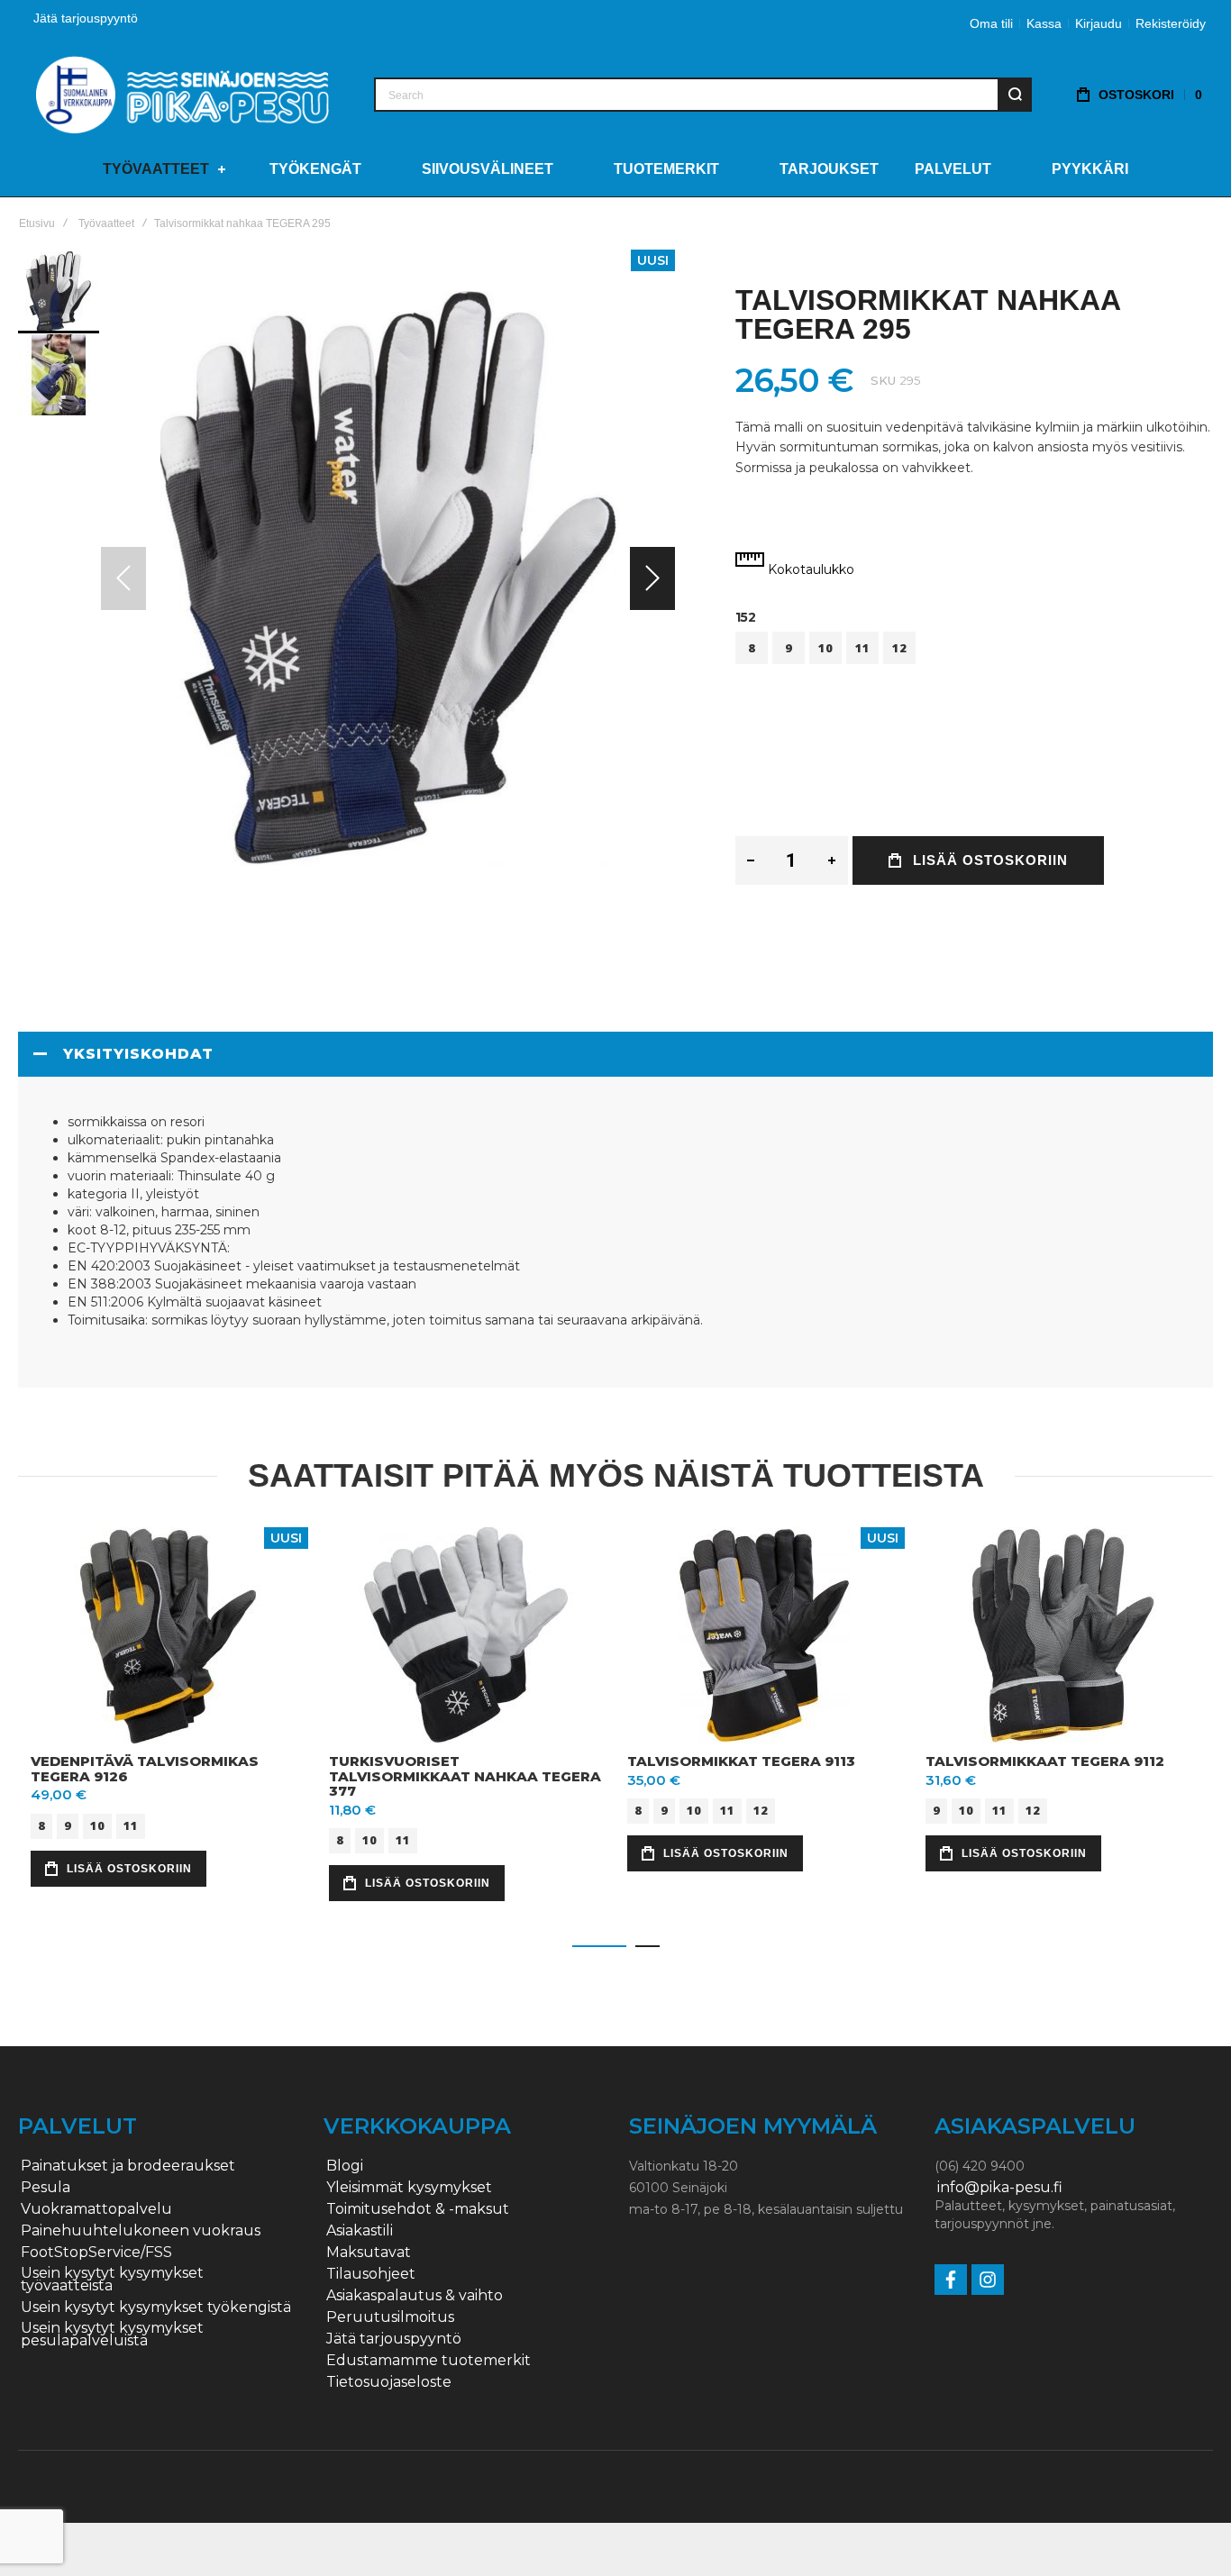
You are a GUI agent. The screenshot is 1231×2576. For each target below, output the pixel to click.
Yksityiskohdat (138, 1054)
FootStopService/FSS (96, 2253)
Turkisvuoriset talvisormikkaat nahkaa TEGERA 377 (465, 1776)
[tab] (615, 1054)
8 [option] (752, 648)
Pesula (46, 2188)
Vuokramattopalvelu (96, 2209)
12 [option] (899, 648)
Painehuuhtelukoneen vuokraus (141, 2231)
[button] (652, 578)
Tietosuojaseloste (389, 2382)
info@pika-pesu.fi (1000, 2188)
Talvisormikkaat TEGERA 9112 (1045, 1761)
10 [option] (825, 648)
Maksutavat (369, 2253)
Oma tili (991, 23)
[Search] (1015, 95)
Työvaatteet (106, 223)
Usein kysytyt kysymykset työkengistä (156, 2307)
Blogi (345, 2166)
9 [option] (789, 648)
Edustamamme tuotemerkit (429, 2361)
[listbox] (974, 650)
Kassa (1044, 23)
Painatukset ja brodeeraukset (128, 2166)
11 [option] (862, 648)
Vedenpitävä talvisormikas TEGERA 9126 (145, 1769)
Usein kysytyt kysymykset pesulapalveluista (112, 2335)
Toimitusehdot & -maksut (418, 2209)
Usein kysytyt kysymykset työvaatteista (112, 2280)
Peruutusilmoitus (390, 2317)
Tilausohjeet (371, 2274)
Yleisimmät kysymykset (409, 2188)
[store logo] (182, 94)
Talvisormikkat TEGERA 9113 (741, 1761)
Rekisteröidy (1171, 23)
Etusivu (37, 223)
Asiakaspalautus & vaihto (415, 2296)
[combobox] (703, 95)
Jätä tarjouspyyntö (86, 18)
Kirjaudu (1099, 23)
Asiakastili (360, 2231)
